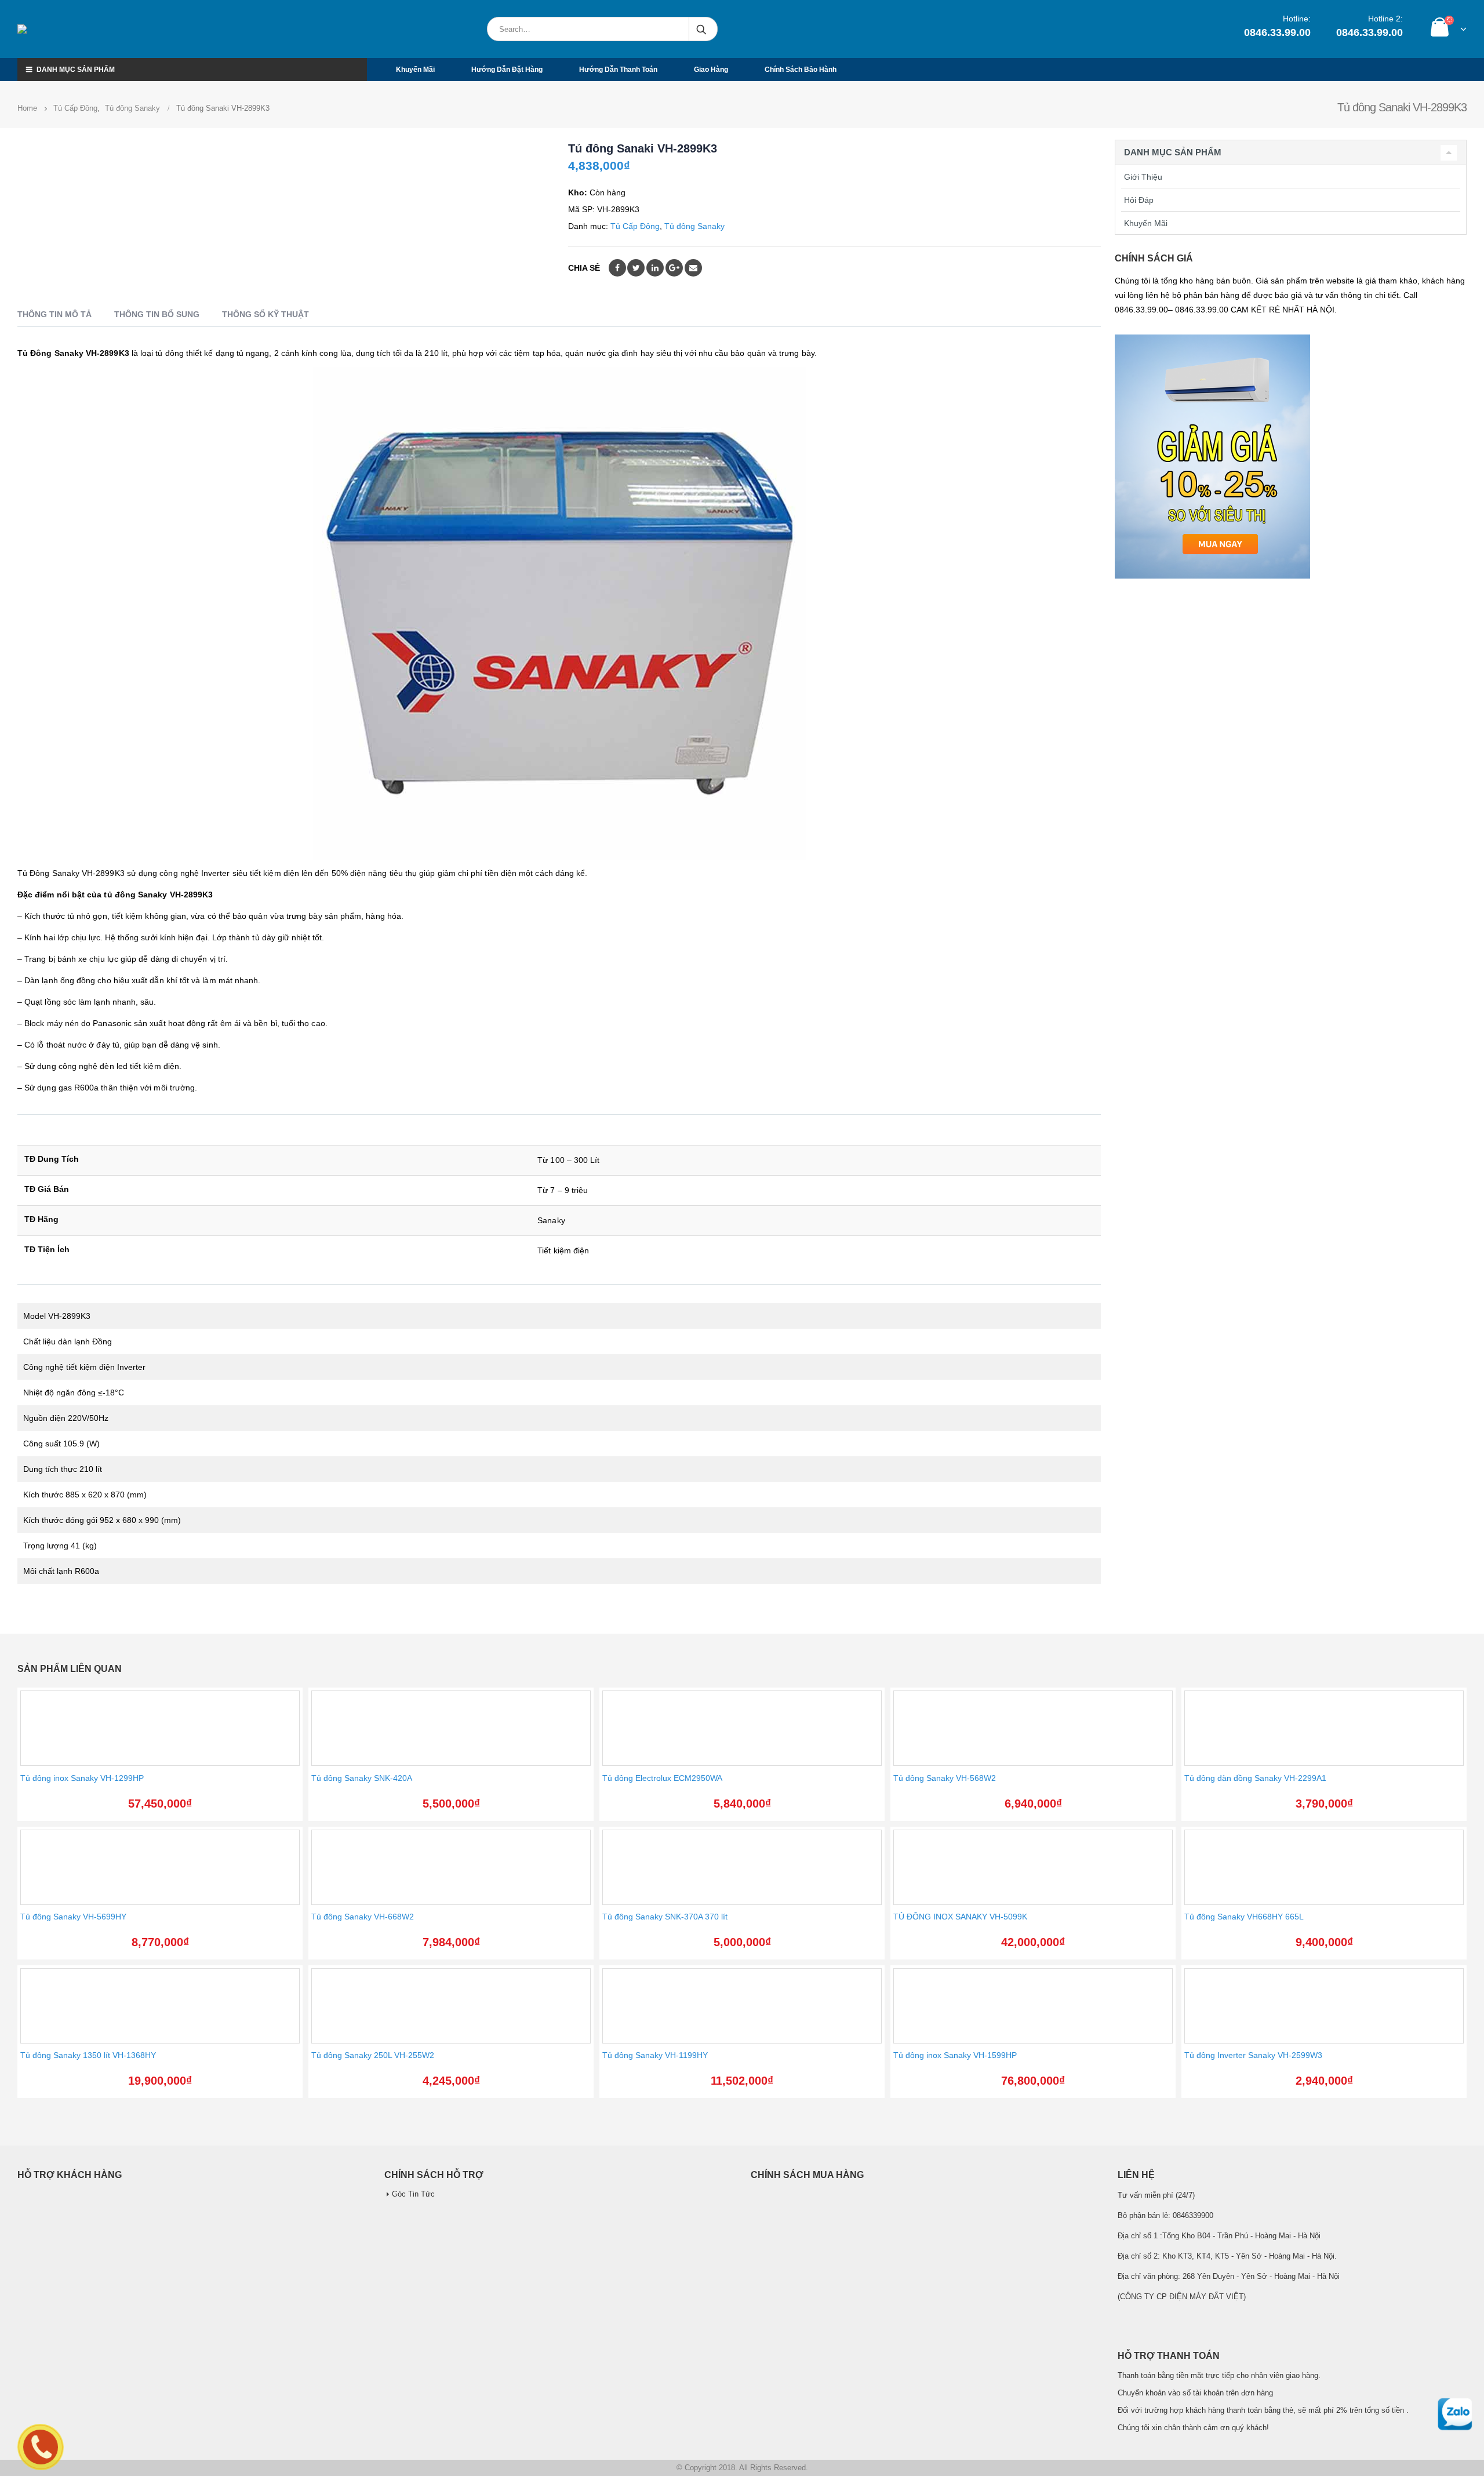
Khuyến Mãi (1146, 223)
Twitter (636, 268)
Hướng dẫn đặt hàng (507, 70)
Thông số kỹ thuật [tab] (265, 314)
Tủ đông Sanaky (694, 226)
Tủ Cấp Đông (635, 226)
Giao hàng (711, 70)
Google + (674, 268)
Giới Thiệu (1143, 177)
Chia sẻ (584, 268)
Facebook (617, 268)
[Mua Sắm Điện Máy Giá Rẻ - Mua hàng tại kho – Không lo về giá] (72, 29)
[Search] (702, 29)
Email (693, 268)
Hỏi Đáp (1139, 200)
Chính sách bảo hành (801, 70)
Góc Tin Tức (413, 2194)
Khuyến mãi (415, 70)
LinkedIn (655, 268)
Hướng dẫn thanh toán (618, 70)
